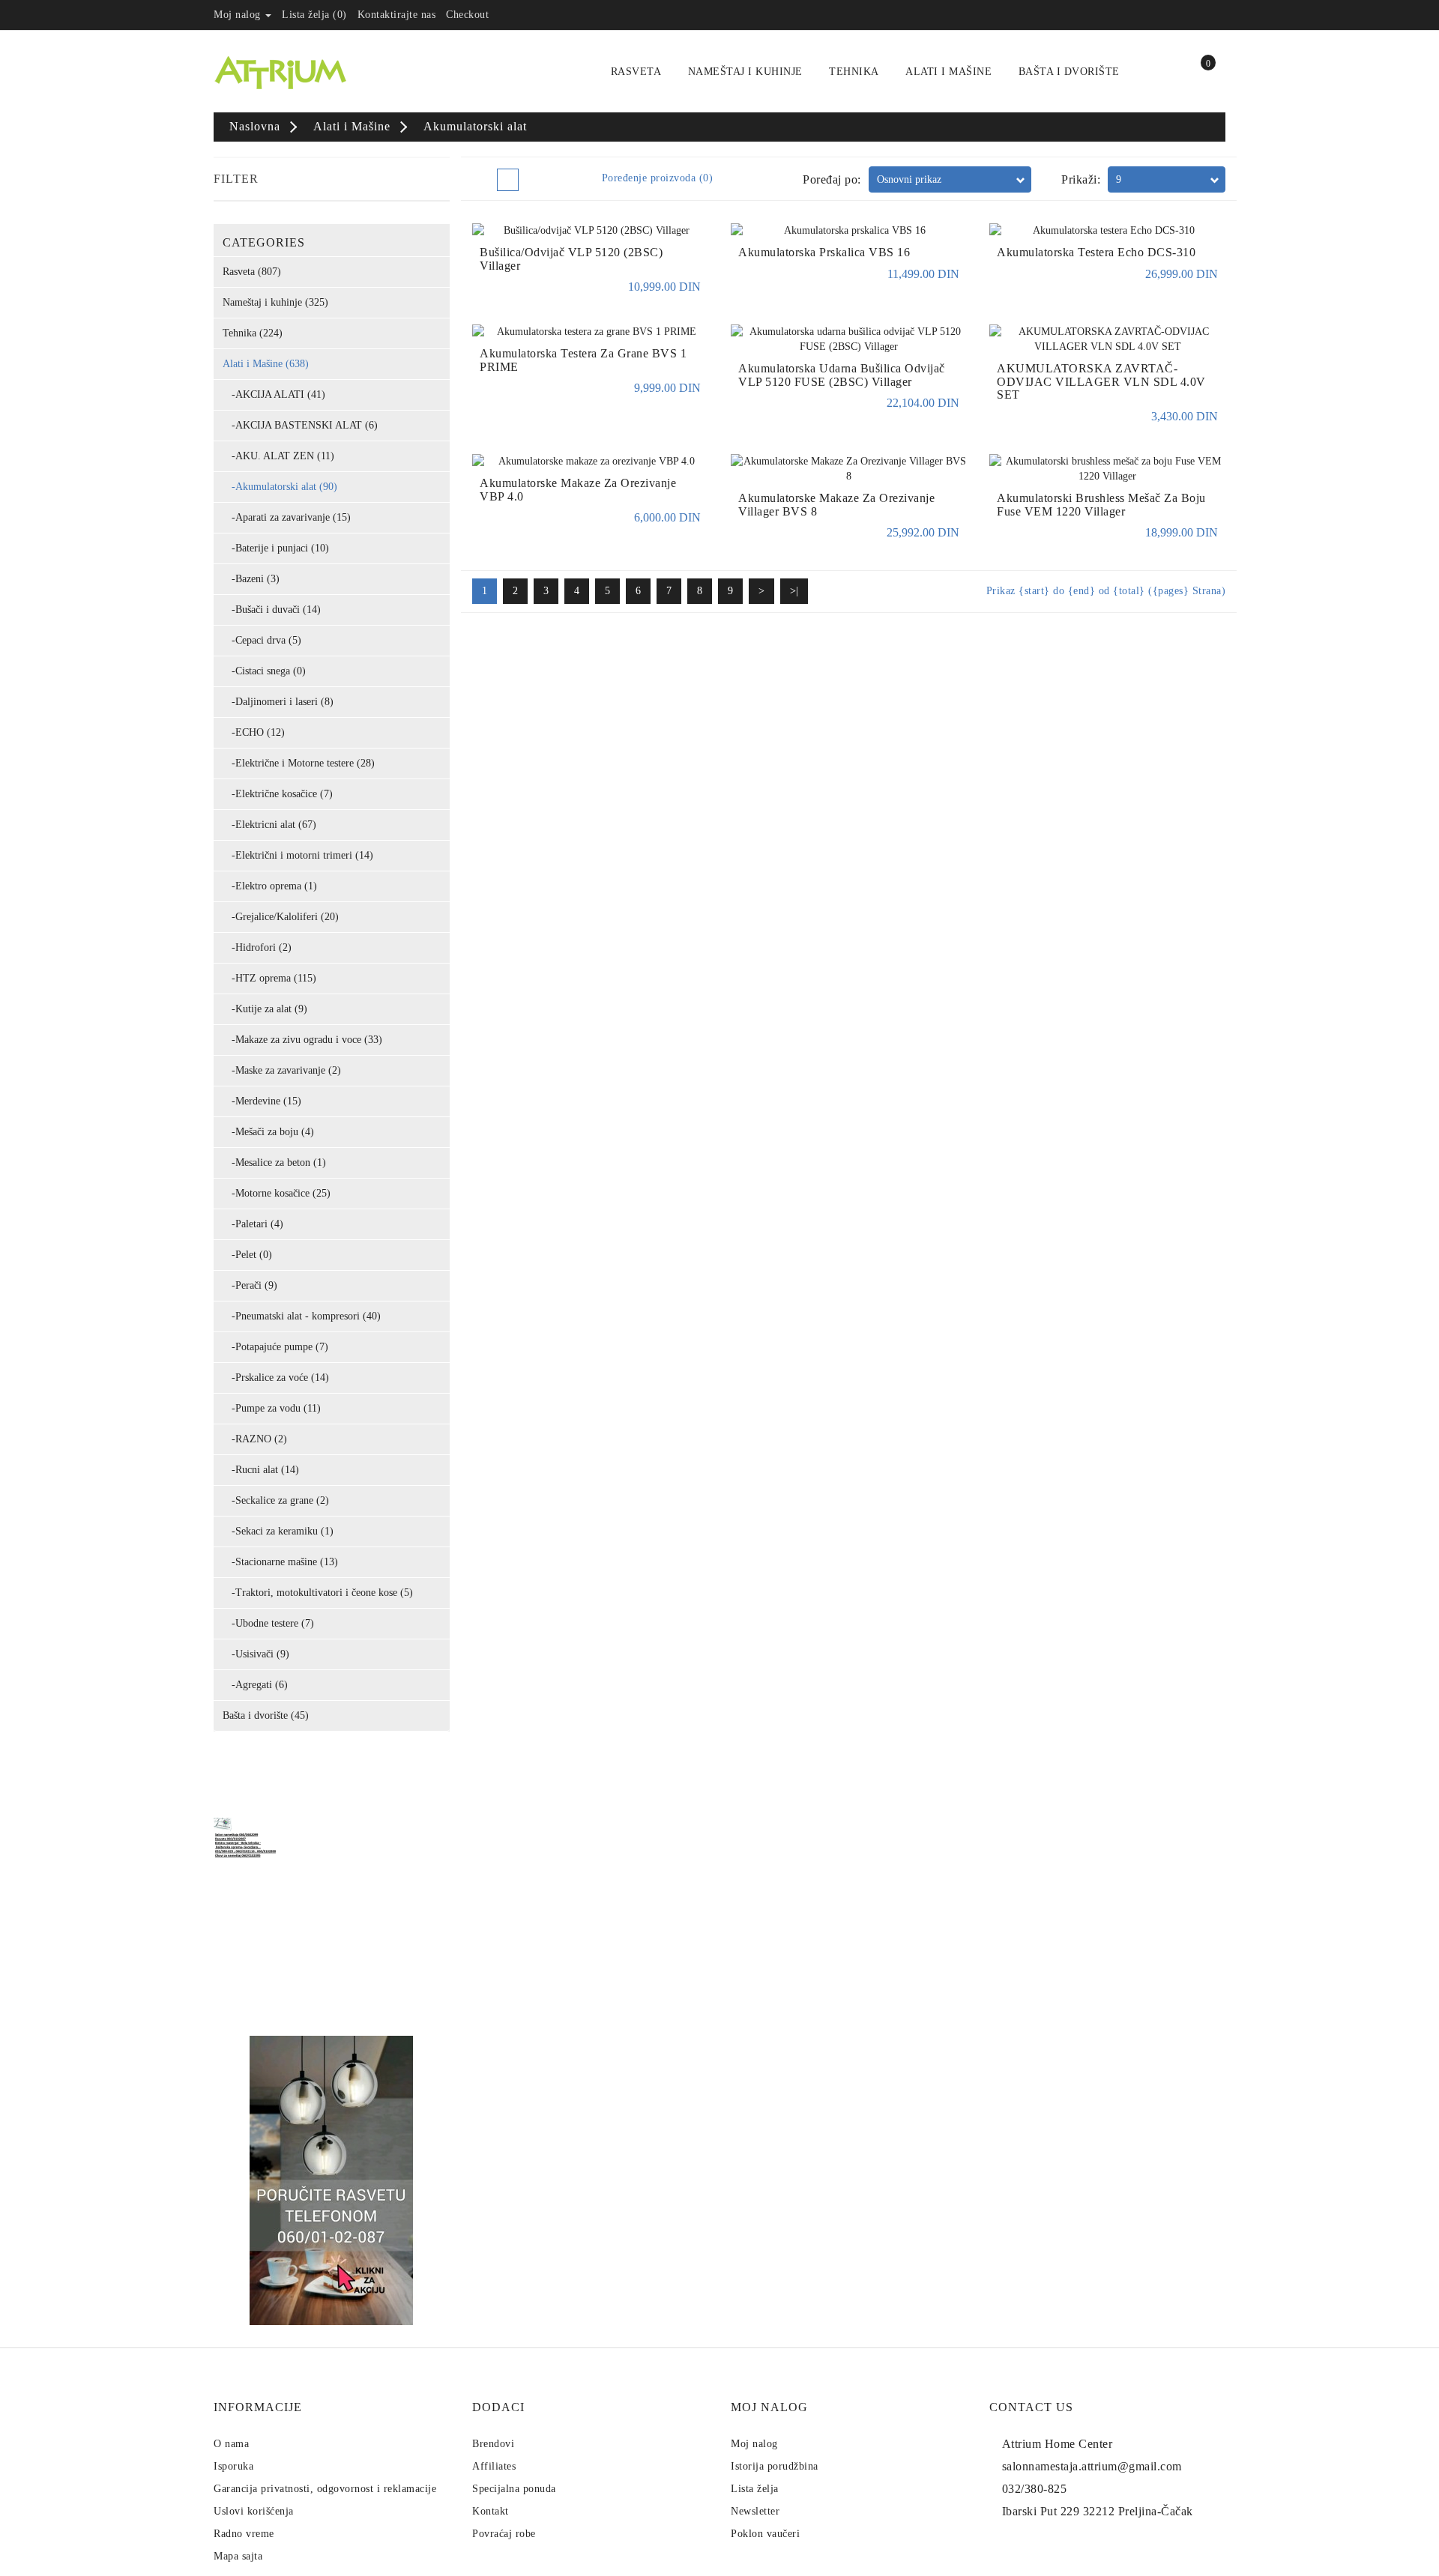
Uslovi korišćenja (254, 2511)
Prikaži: (1081, 179)
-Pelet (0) (247, 1255)
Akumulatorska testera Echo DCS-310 (1096, 252)
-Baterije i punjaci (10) (276, 548)
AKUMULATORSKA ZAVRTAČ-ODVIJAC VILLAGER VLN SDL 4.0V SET (1101, 381)
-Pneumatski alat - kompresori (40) (302, 1316)
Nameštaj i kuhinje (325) (275, 302)
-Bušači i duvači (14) (272, 610)
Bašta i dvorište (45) (266, 1715)
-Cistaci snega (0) (264, 671)
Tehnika (854, 72)
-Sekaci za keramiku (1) (278, 1531)
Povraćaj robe (504, 2534)
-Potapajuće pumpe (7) (275, 1347)
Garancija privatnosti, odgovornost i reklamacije (325, 2489)
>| (794, 591)
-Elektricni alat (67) (269, 825)
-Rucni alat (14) (261, 1470)
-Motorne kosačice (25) (277, 1193)
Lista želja (755, 2489)
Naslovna (255, 126)
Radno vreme (244, 2534)
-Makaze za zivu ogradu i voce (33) (302, 1040)
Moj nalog (754, 2444)
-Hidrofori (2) (257, 947)
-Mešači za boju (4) (268, 1132)
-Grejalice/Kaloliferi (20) (281, 917)
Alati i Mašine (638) (266, 364)
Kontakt (491, 2511)
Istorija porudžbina (775, 2466)
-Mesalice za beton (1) (274, 1162)
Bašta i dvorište (1069, 72)
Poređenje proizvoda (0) (658, 178)
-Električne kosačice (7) (278, 794)
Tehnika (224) (253, 333)
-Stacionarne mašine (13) (280, 1562)
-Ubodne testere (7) (268, 1623)
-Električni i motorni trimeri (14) (298, 855)
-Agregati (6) (255, 1685)
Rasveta (636, 72)
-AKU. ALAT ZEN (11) (278, 456)
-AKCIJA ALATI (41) (274, 394)
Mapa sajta (238, 2556)
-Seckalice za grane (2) (276, 1500)
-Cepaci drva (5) (262, 640)
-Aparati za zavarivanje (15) (287, 517)
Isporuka (233, 2466)
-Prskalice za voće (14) (276, 1378)
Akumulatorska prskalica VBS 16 (824, 252)
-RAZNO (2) (255, 1439)
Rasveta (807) (252, 272)
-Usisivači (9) (256, 1654)
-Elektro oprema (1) (270, 886)
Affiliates (494, 2466)
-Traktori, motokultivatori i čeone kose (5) (318, 1593)
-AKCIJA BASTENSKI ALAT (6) (300, 425)
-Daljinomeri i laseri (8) (278, 702)
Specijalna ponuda (514, 2489)
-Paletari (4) (253, 1224)
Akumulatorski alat (475, 126)
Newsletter (755, 2511)
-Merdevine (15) (262, 1101)
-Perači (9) (250, 1285)
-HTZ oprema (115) (269, 978)
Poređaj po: (832, 179)
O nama (231, 2444)
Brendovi (493, 2444)
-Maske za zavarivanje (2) (282, 1070)
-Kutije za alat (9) (265, 1009)
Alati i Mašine (948, 72)
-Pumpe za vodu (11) (272, 1408)
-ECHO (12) (254, 732)
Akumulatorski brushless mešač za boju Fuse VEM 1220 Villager (1101, 505)
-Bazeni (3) (251, 579)
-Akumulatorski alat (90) (280, 487)
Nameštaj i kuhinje (745, 72)
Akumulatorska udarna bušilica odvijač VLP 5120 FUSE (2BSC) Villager (842, 375)
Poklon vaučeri (765, 2534)
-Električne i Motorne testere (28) (299, 763)
